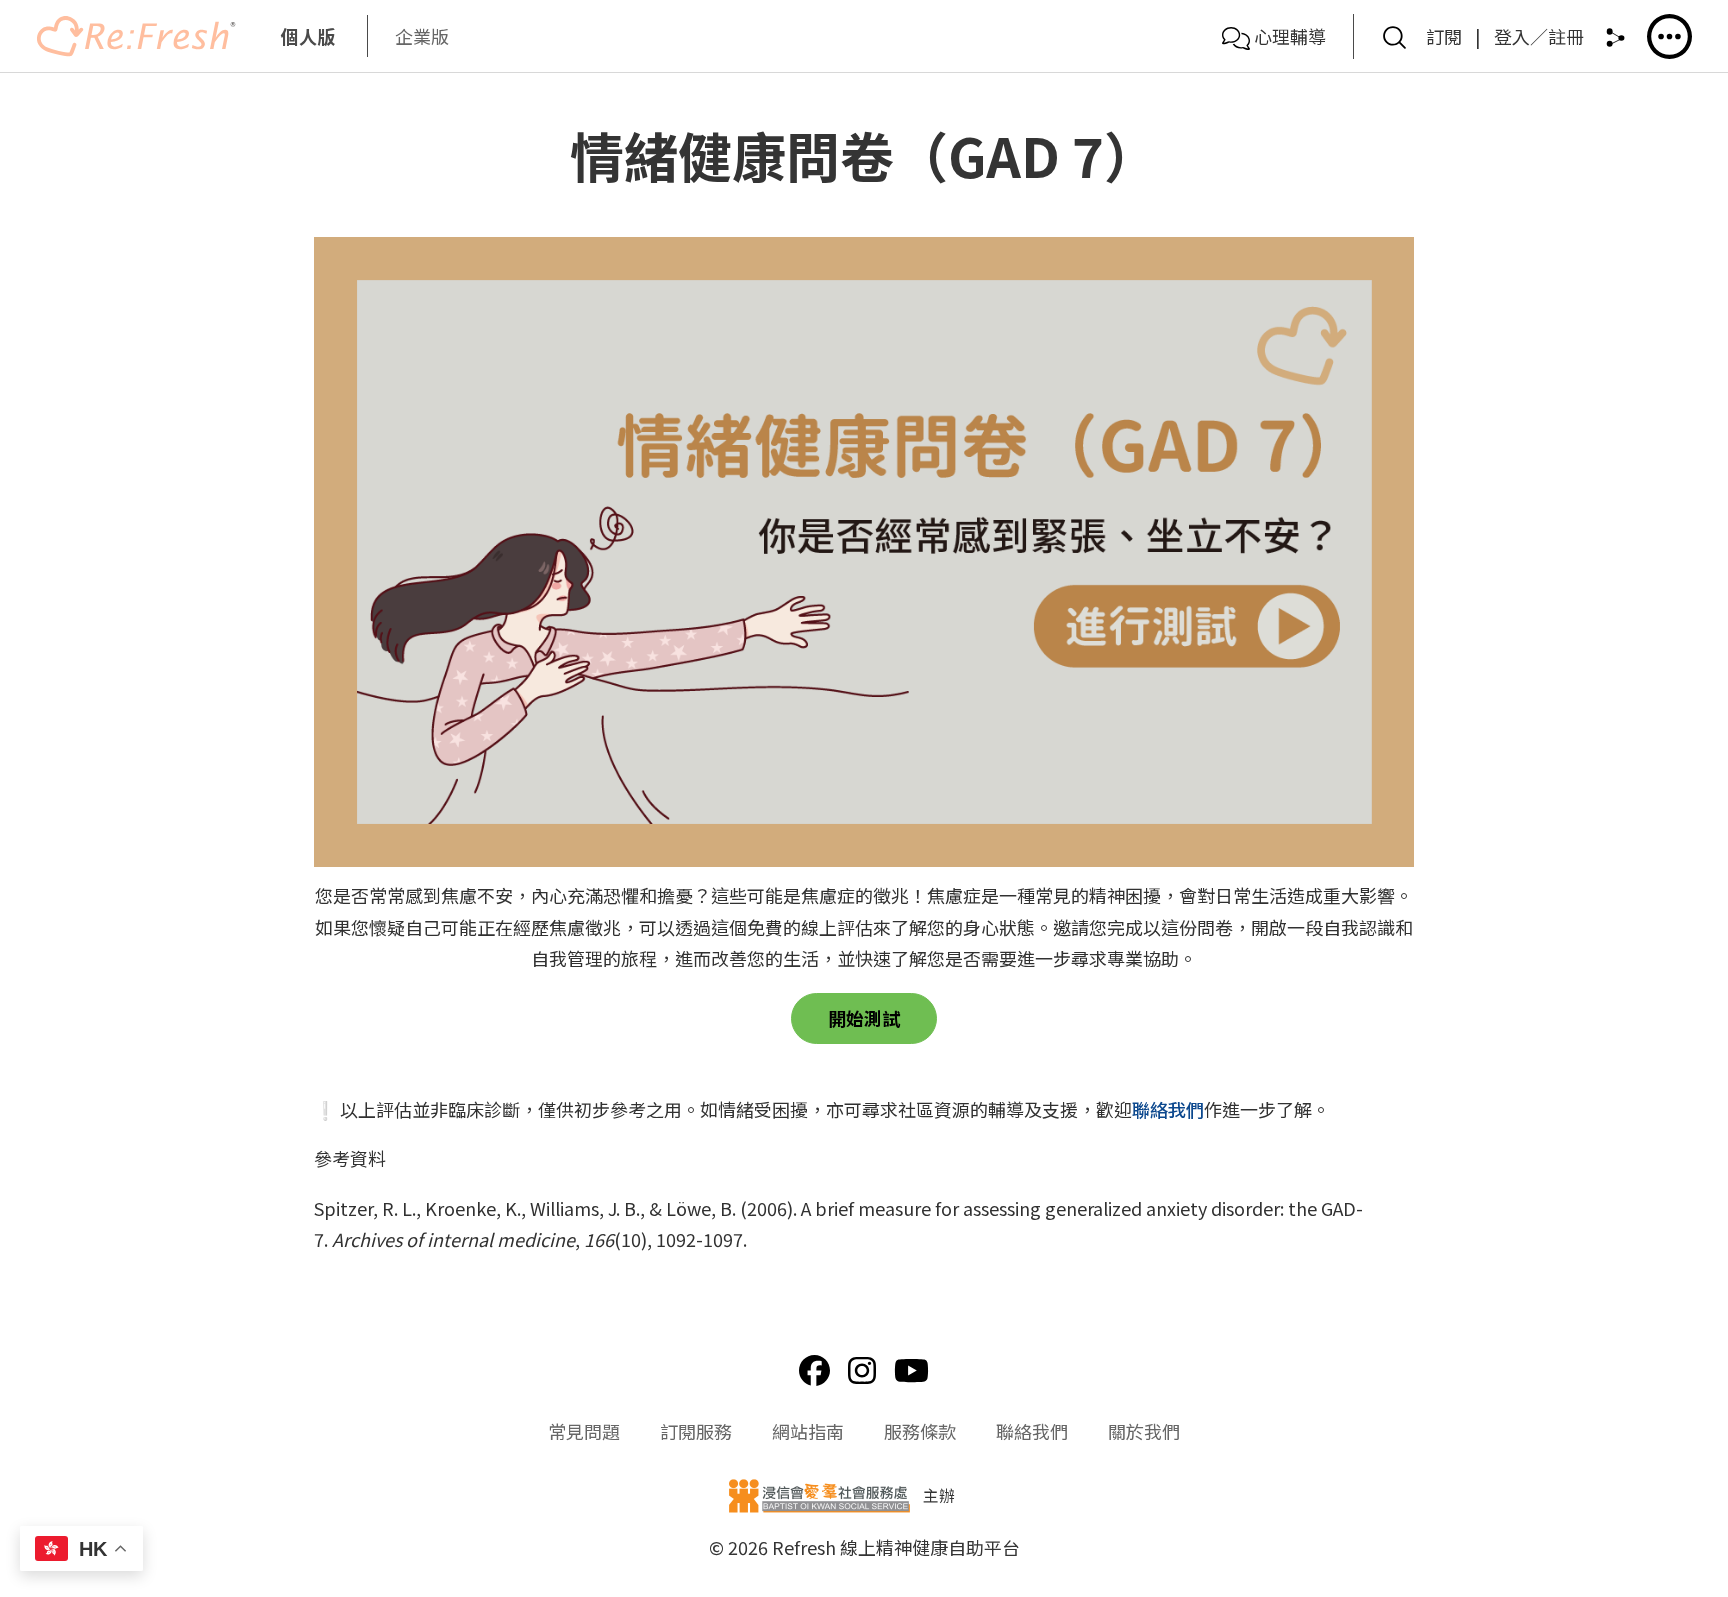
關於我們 (1144, 1431)
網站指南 (808, 1431)
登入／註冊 (1539, 36)
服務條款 (920, 1431)
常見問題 (584, 1431)
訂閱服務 (696, 1431)
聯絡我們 (1168, 1109)
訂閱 (1444, 36)
